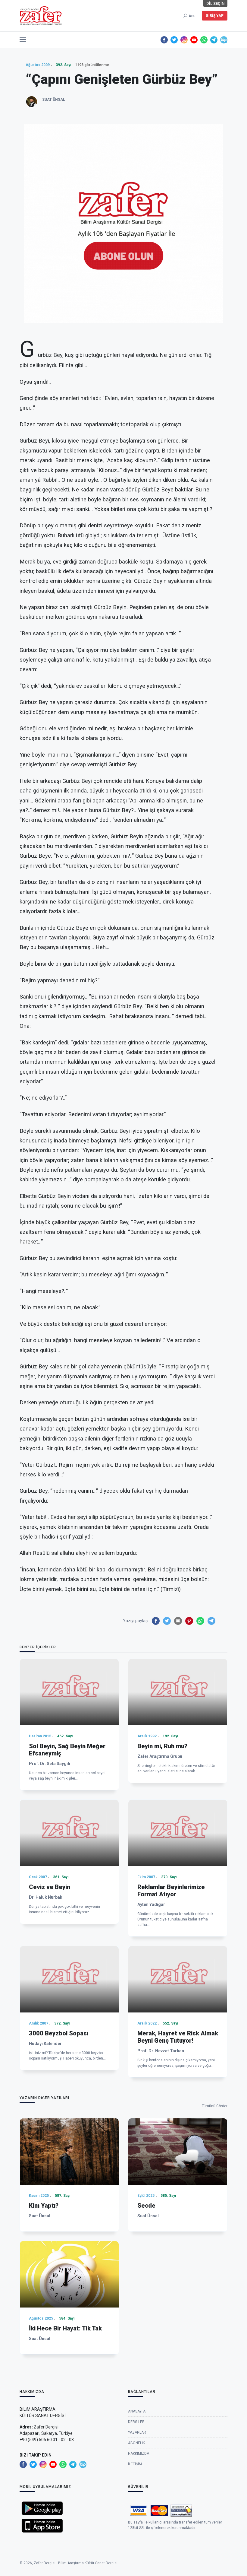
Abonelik (136, 2443)
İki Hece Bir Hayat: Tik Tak (65, 2328)
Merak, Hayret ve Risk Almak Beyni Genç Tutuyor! (178, 2037)
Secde (146, 2206)
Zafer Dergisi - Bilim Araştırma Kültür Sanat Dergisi (76, 2563)
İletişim (135, 2464)
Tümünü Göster (215, 2106)
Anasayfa (137, 2411)
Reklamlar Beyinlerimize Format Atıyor (171, 1891)
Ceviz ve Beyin (50, 1887)
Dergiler (136, 2422)
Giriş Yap (215, 16)
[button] (23, 38)
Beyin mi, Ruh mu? (162, 1746)
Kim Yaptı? (44, 2206)
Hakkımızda (139, 2454)
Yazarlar (137, 2432)
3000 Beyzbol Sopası (59, 2033)
